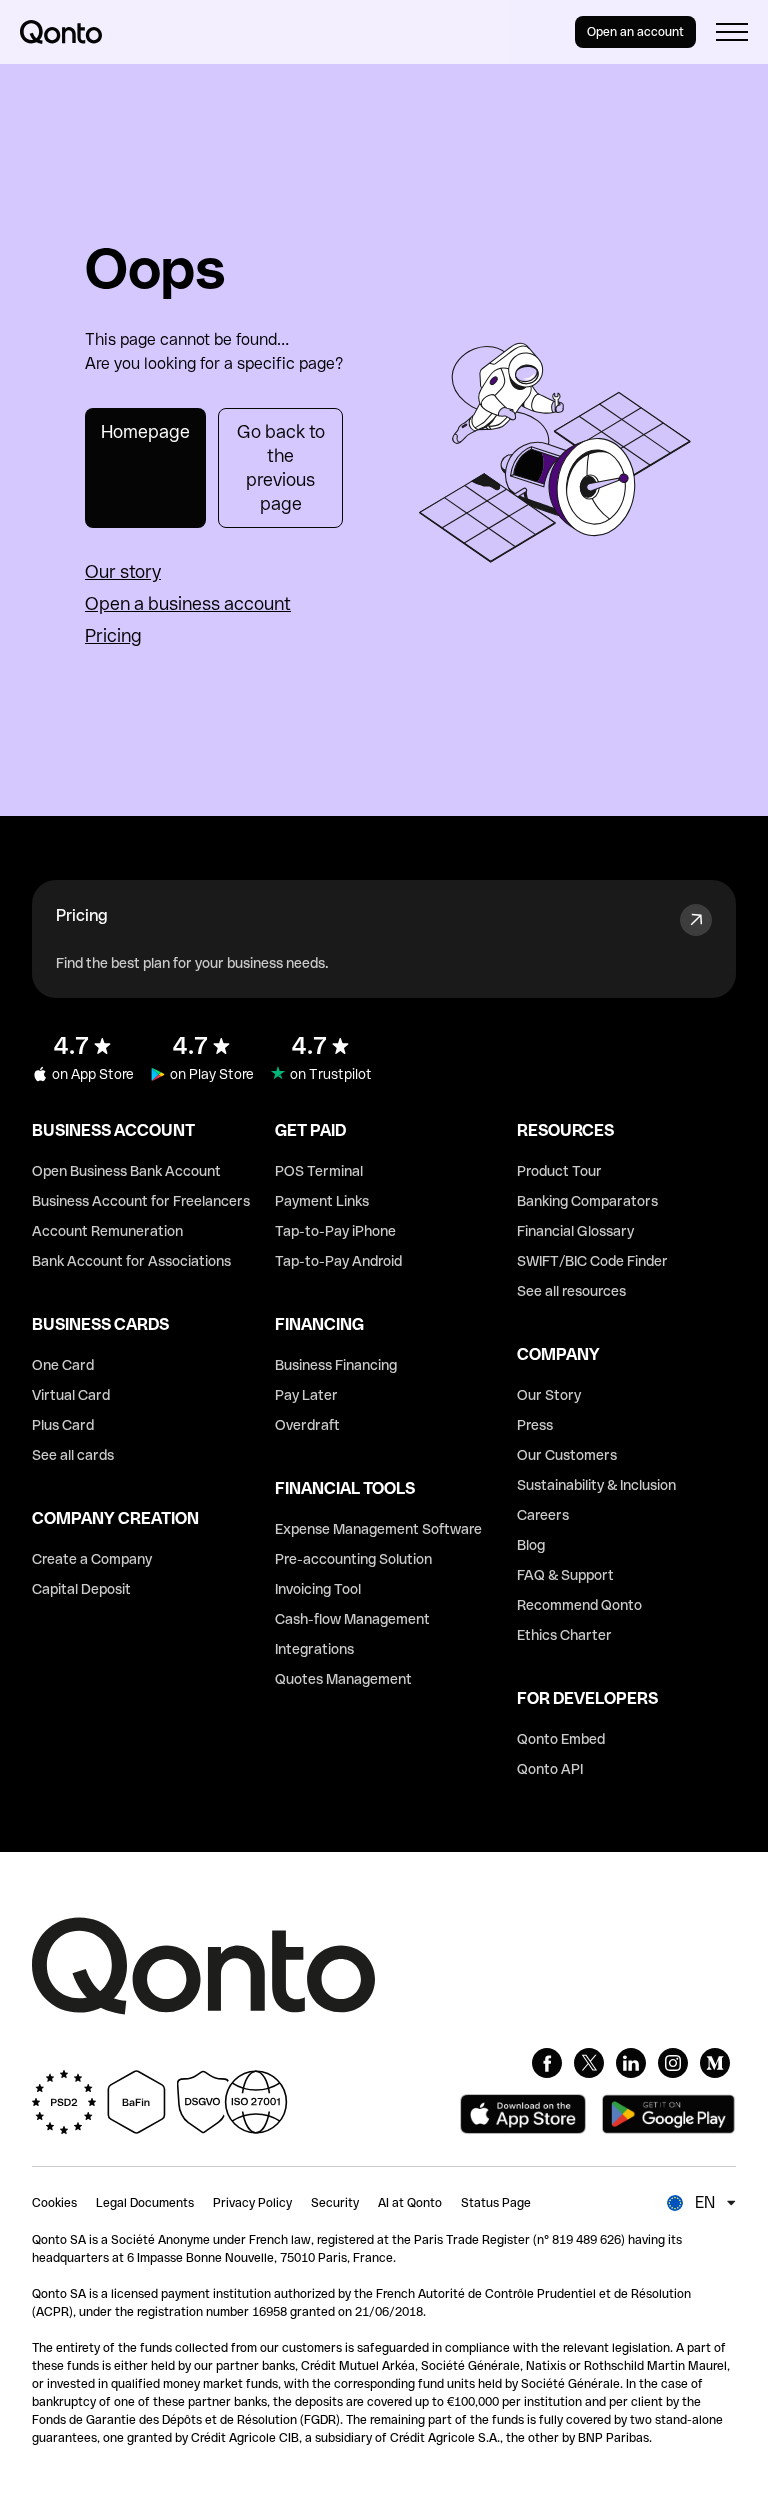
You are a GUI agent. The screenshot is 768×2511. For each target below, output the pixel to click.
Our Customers (567, 1455)
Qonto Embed (561, 1739)
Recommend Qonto (579, 1605)
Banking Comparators (587, 1201)
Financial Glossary (575, 1231)
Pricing (113, 635)
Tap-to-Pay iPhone (335, 1231)
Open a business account (188, 603)
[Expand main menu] (732, 32)
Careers (543, 1515)
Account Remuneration (107, 1231)
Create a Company (92, 1559)
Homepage (145, 431)
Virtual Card (71, 1395)
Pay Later (306, 1395)
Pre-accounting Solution (353, 1559)
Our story (123, 571)
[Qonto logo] (61, 32)
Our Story (549, 1395)
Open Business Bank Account (126, 1171)
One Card (63, 1365)
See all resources (571, 1291)
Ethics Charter (564, 1635)
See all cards (73, 1455)
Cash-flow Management (352, 1619)
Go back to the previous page (281, 467)
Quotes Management (343, 1679)
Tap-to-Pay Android (338, 1261)
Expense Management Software (378, 1529)
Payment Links (322, 1201)
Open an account (635, 32)
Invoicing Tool (318, 1589)
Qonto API (550, 1769)
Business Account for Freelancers (141, 1201)
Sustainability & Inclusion (596, 1485)
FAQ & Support (565, 1575)
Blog (531, 1545)
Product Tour (559, 1171)
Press (535, 1425)
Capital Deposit (81, 1589)
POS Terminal (319, 1171)
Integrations (314, 1649)
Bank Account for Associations (131, 1261)
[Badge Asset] (547, 2063)
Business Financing (336, 1365)
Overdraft (307, 1425)
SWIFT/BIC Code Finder (592, 1261)
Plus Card (63, 1425)
